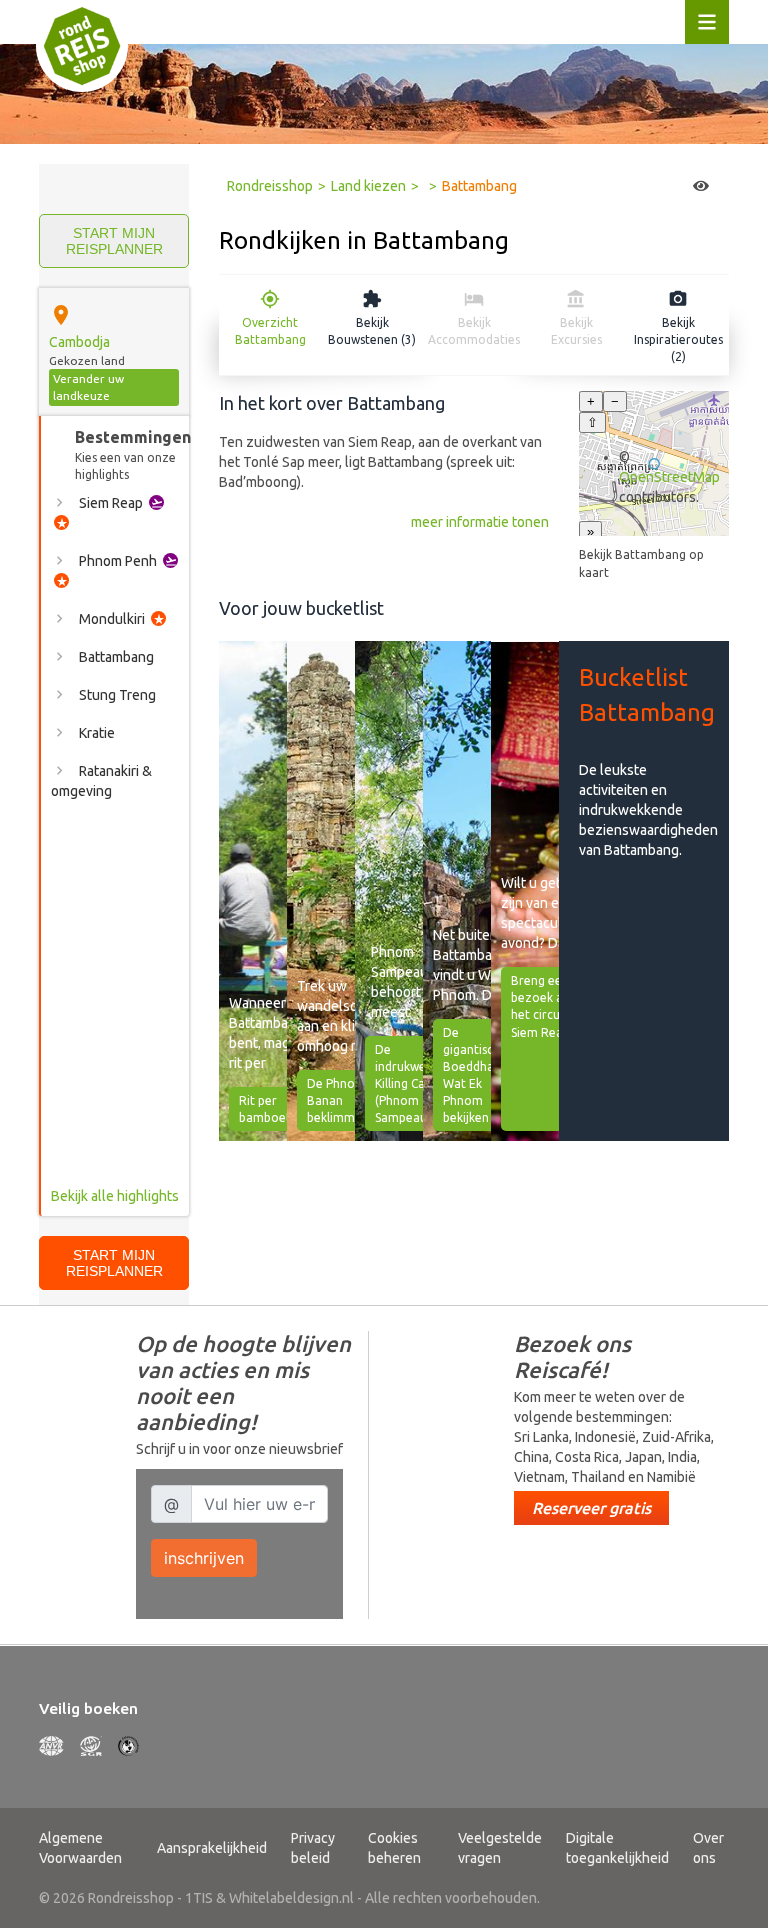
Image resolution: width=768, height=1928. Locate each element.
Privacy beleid (313, 1848)
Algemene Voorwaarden (80, 1848)
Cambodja (79, 342)
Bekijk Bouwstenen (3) (372, 331)
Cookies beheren (394, 1848)
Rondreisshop (270, 186)
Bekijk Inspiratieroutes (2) (678, 339)
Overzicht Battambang (270, 331)
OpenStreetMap (669, 477)
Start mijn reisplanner (114, 241)
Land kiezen (368, 186)
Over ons (708, 1848)
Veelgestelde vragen (500, 1848)
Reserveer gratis (591, 1508)
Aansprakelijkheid (212, 1848)
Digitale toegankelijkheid (617, 1848)
